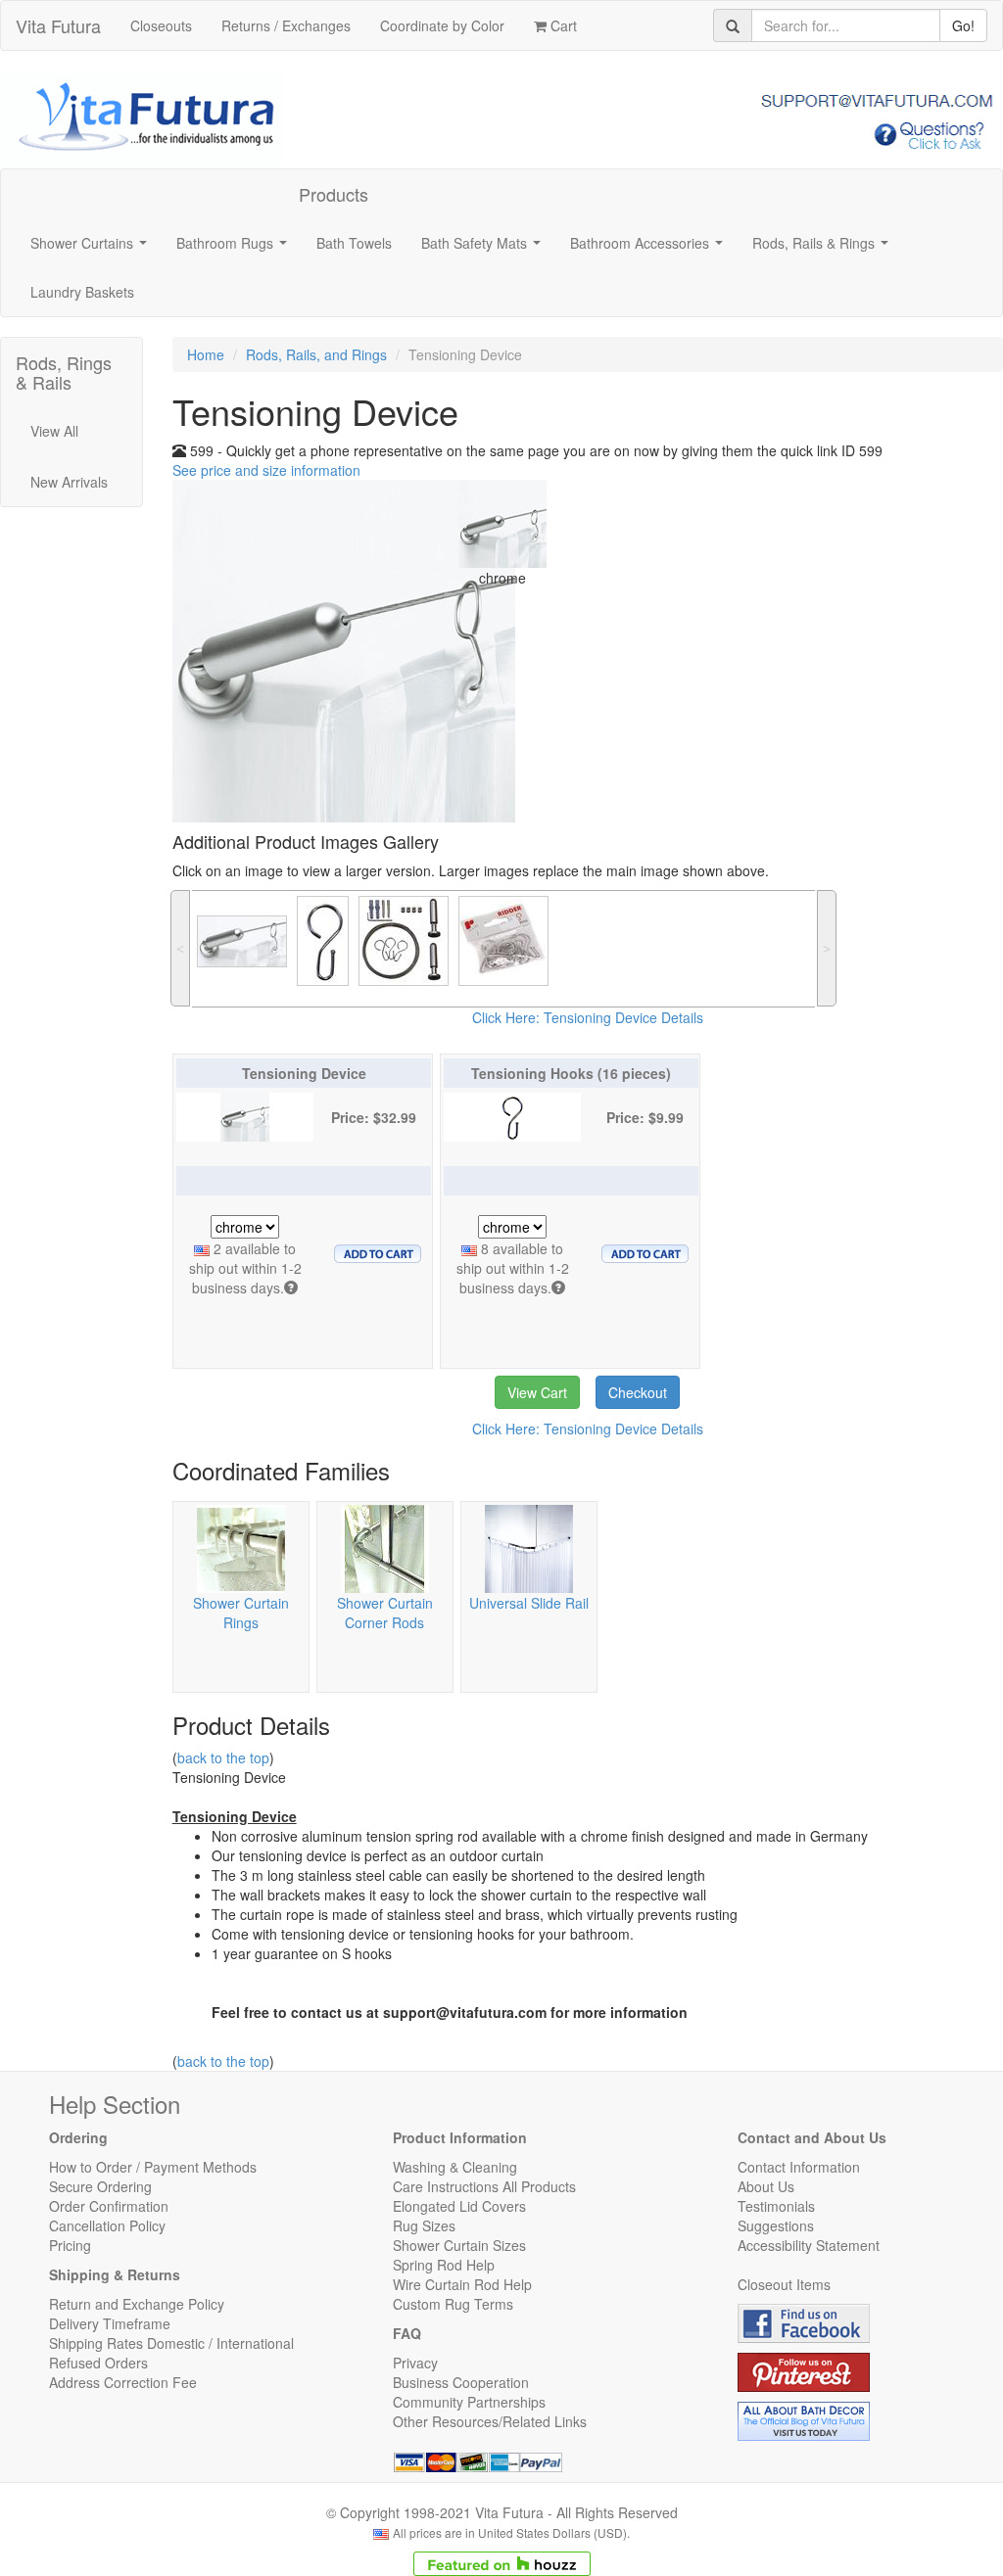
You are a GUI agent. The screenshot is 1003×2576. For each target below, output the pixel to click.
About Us (766, 2186)
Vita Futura (58, 25)
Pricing (70, 2245)
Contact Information (799, 2167)
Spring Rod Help (444, 2265)
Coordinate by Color (442, 25)
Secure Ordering (100, 2186)
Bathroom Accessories (650, 249)
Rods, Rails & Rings (824, 249)
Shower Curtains (93, 249)
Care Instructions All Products (484, 2186)
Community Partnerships (469, 2402)
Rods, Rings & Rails (64, 372)
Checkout (638, 1392)
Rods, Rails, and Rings (316, 354)
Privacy (415, 2363)
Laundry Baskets (82, 292)
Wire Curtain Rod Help (462, 2284)
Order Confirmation (109, 2206)
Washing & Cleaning (455, 2167)
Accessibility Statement (809, 2245)
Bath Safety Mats (485, 249)
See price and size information (266, 470)
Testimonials (776, 2206)
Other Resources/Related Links (490, 2421)
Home (206, 354)
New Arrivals (69, 482)
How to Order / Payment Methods (153, 2167)
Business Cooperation (461, 2382)
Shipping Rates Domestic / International (171, 2343)
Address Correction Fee (123, 2382)
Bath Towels (354, 243)
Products (334, 194)
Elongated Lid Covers (459, 2206)
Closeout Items (784, 2284)
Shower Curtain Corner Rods (385, 1613)
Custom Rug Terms (453, 2304)
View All (54, 431)
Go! (963, 25)
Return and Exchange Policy (137, 2304)
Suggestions (776, 2225)
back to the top (223, 1757)
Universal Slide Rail (529, 1603)
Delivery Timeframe (110, 2323)
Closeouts (161, 25)
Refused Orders (98, 2363)
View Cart (537, 1392)
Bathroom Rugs (236, 249)
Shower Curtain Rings (241, 1613)
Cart (562, 25)
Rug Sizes (424, 2225)
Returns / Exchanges (286, 25)
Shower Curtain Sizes (459, 2245)
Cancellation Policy (107, 2225)
